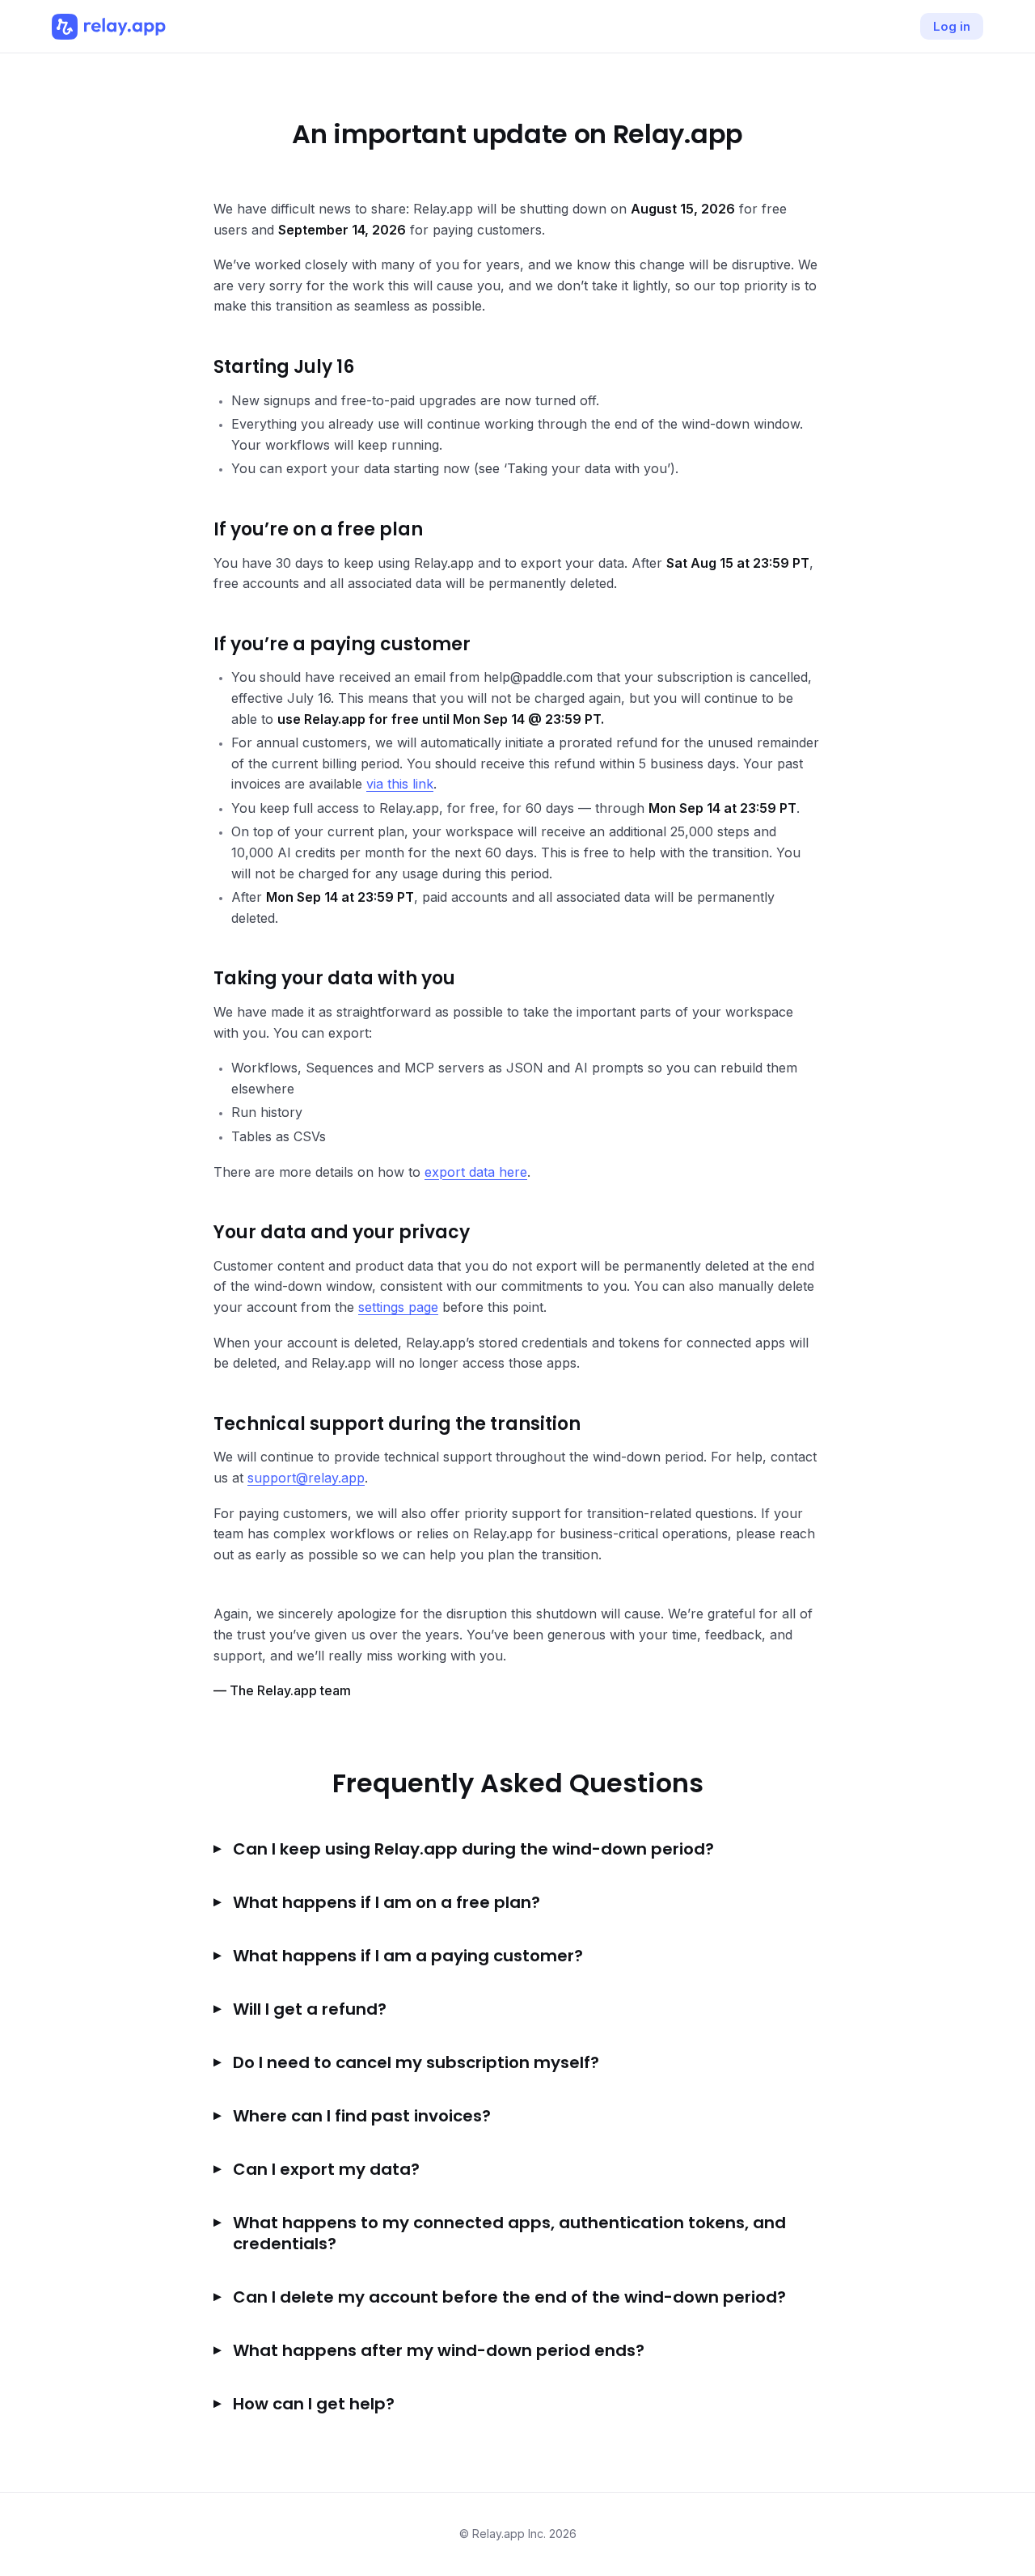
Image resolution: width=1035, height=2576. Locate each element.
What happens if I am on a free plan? (387, 1902)
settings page (398, 1307)
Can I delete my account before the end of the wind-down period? (509, 2297)
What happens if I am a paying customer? (408, 1956)
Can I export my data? (326, 2169)
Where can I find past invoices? (362, 2116)
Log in (952, 26)
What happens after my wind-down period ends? (439, 2350)
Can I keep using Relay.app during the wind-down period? (473, 1849)
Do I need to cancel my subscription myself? (416, 2062)
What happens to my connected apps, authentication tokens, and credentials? (509, 2233)
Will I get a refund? (310, 2009)
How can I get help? (314, 2404)
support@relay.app (306, 1478)
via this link (400, 784)
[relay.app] (109, 27)
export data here (476, 1172)
